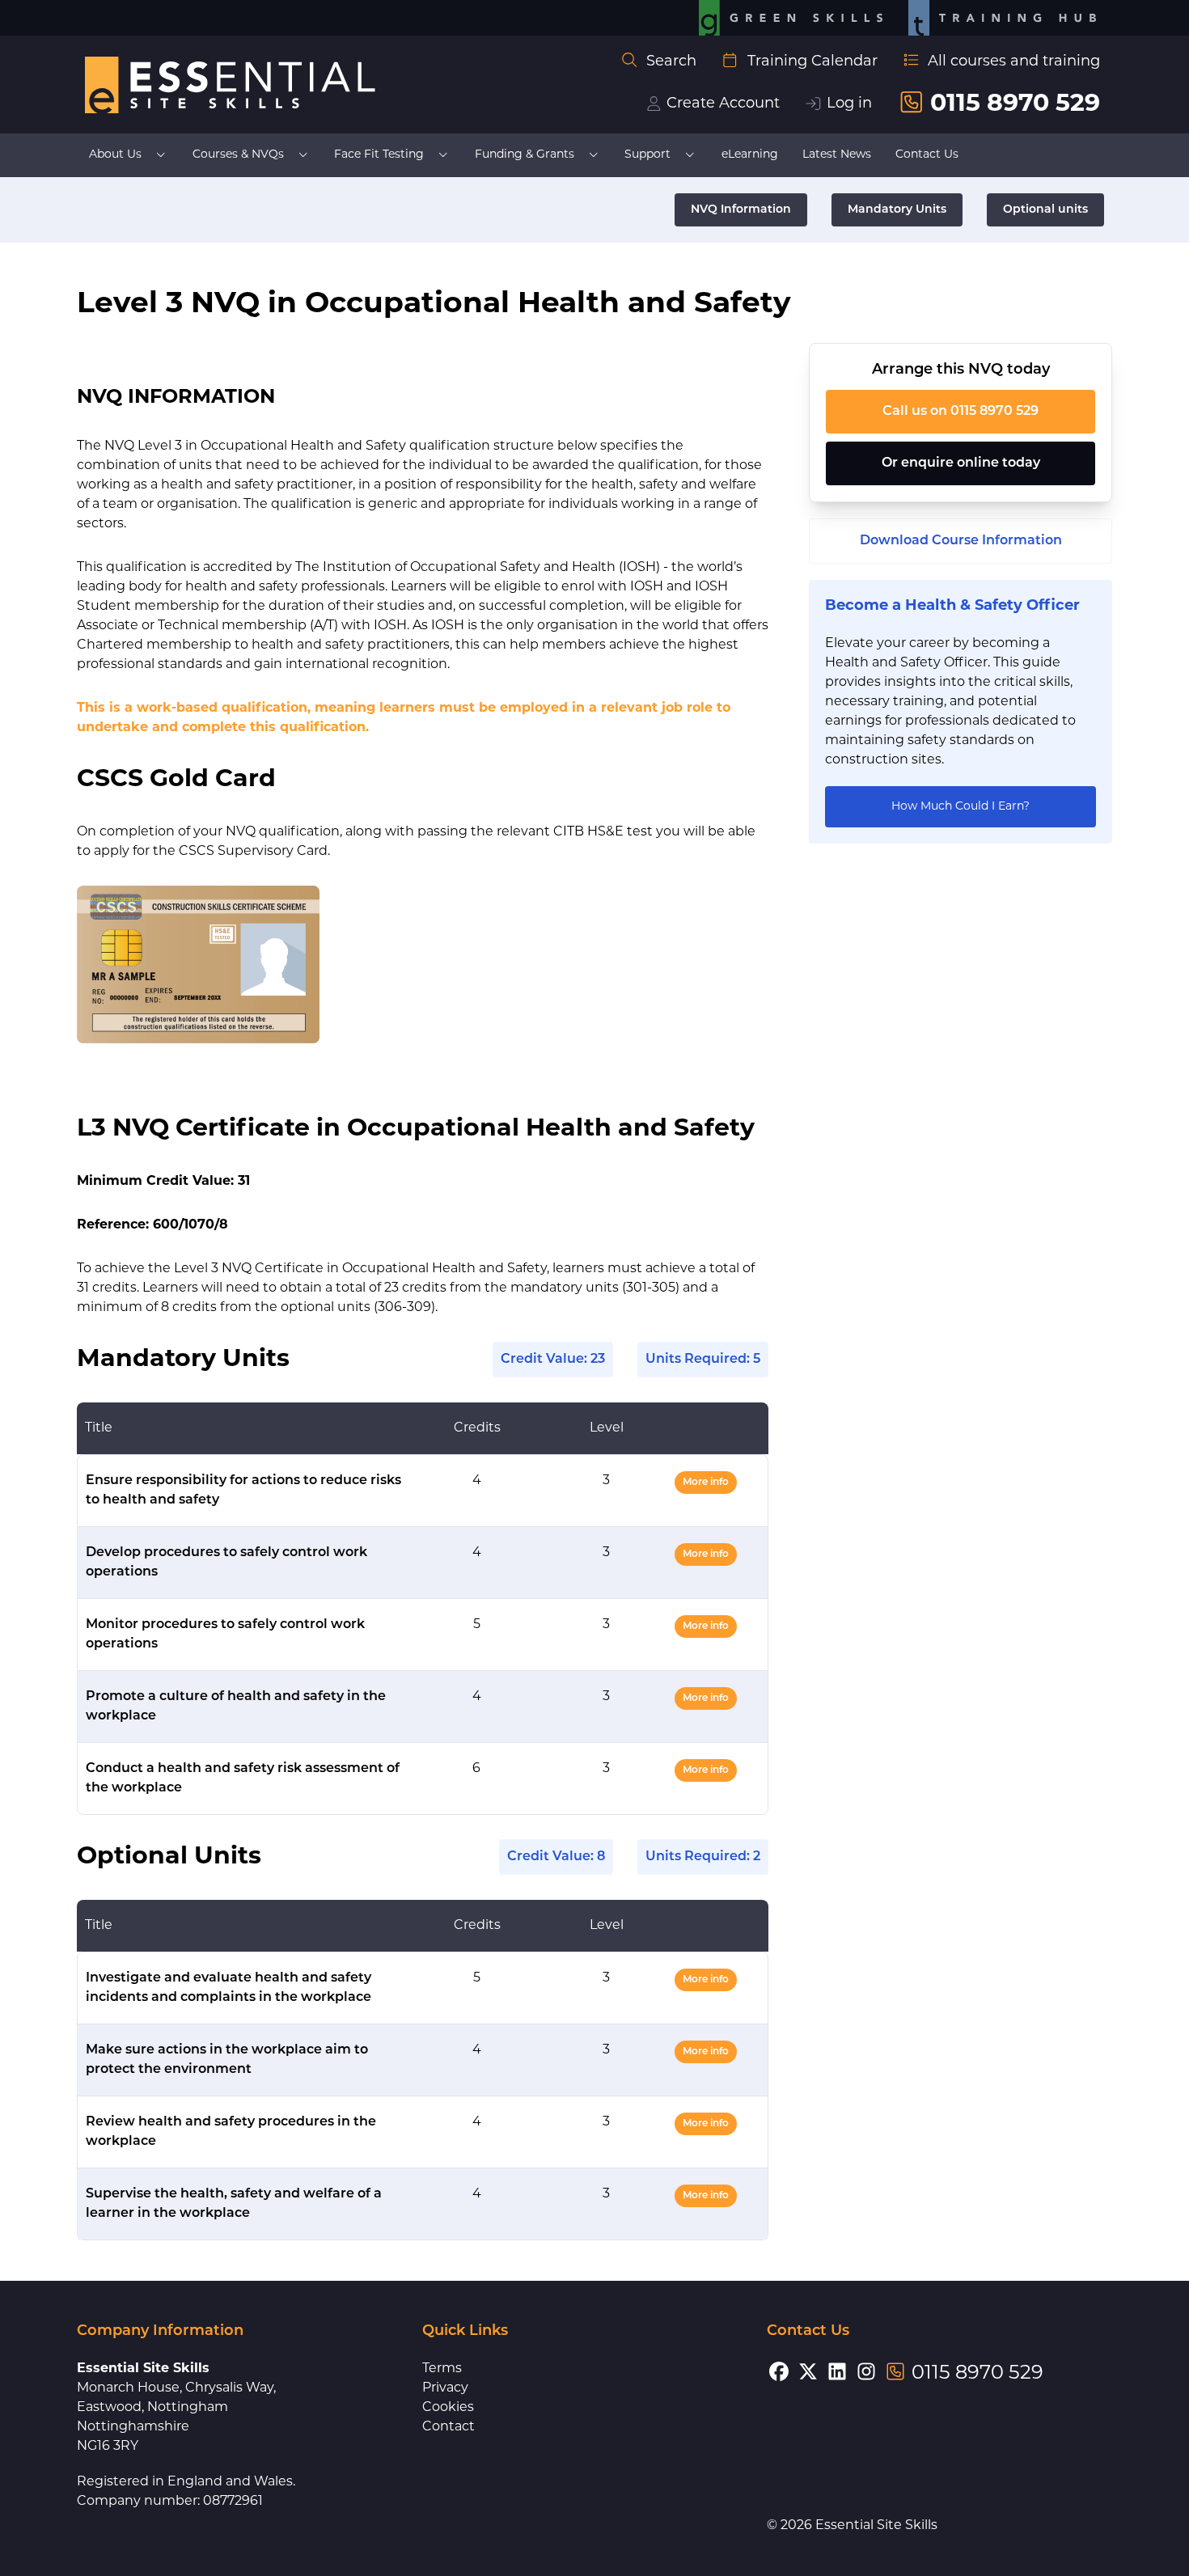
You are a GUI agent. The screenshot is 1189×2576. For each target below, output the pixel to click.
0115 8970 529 (1015, 105)
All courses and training (1014, 62)
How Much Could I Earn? (961, 807)
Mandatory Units (897, 210)
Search (671, 62)
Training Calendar (812, 62)
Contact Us (927, 155)
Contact (449, 2427)
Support (647, 155)
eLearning (750, 155)
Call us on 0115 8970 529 (961, 412)
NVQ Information (741, 210)
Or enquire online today (961, 463)
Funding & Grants (525, 155)
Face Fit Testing (379, 155)
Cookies (448, 2408)
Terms (442, 2369)
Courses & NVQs (238, 155)
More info (706, 1483)
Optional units (1045, 210)
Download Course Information (961, 541)
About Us (115, 155)
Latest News (837, 155)
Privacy (445, 2388)
